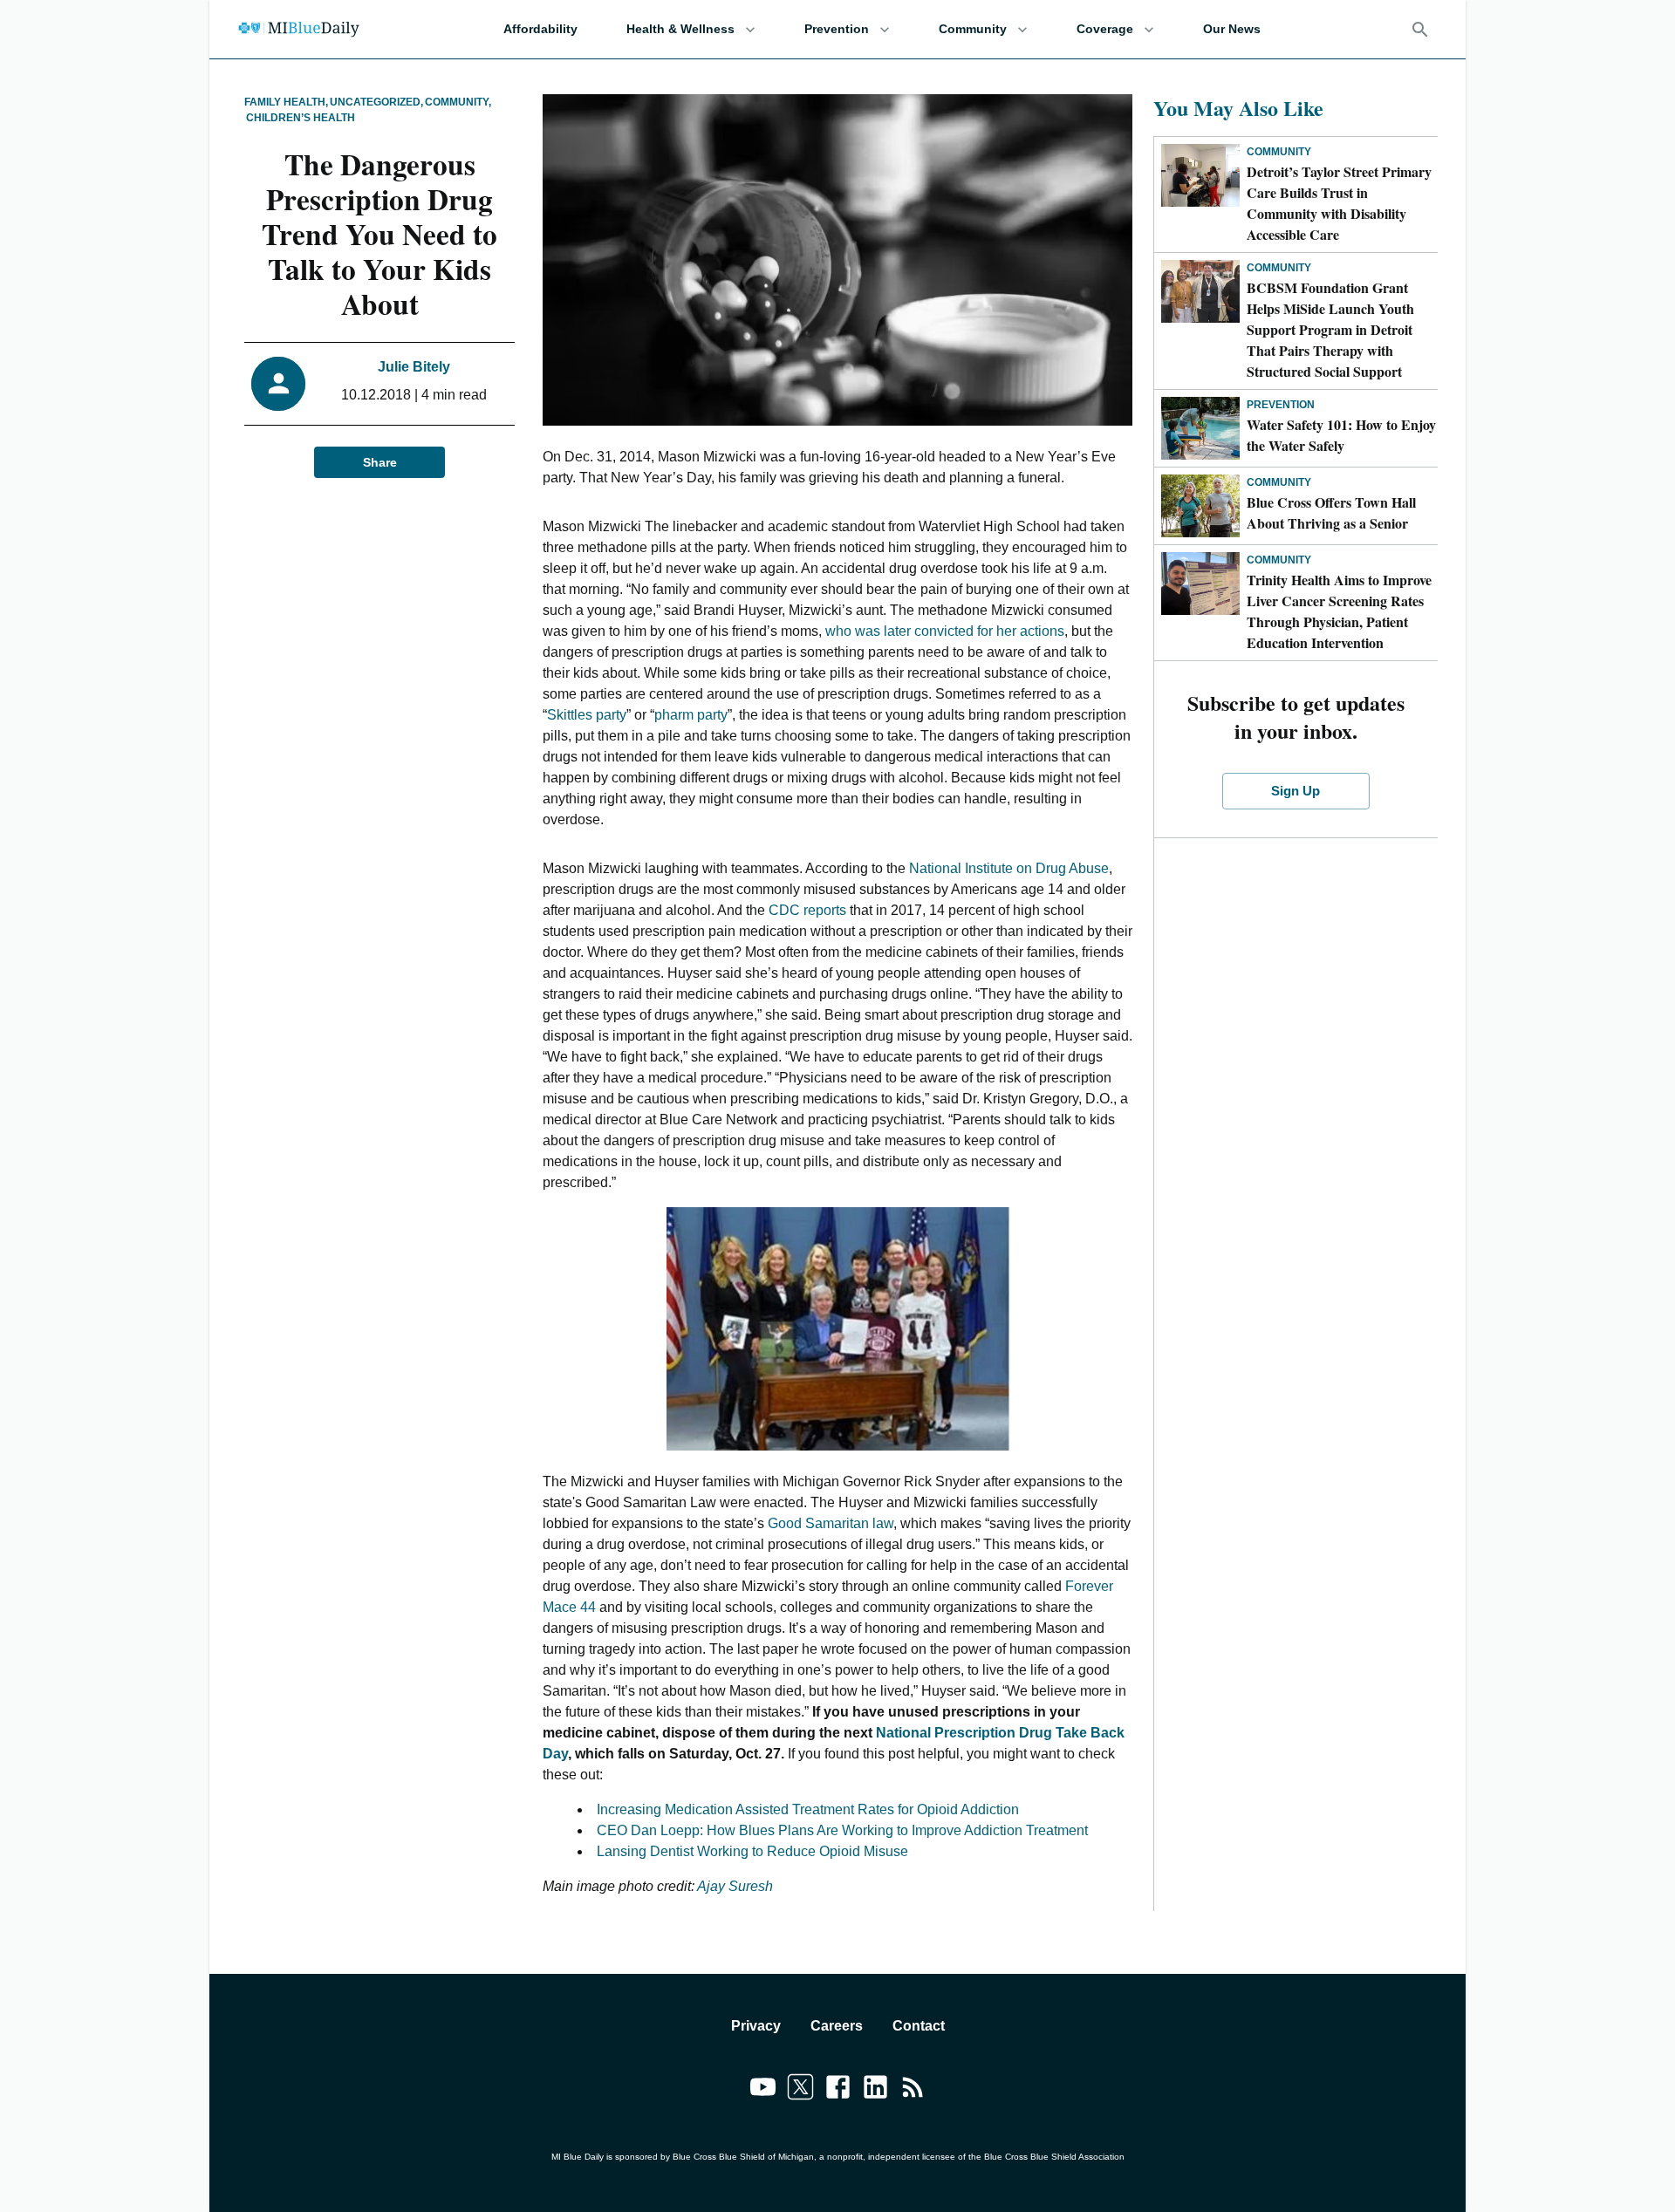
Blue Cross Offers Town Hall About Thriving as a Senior (1331, 512)
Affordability (540, 29)
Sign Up (1296, 791)
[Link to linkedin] (875, 2090)
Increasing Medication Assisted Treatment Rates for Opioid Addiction (808, 1809)
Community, (458, 102)
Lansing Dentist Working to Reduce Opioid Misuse (752, 1851)
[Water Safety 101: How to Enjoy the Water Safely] (1200, 428)
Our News (1232, 29)
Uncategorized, (376, 102)
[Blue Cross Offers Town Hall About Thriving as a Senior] (1200, 506)
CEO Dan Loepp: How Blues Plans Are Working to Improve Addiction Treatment (842, 1830)
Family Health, (286, 102)
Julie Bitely (414, 367)
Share (380, 462)
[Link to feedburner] (913, 2090)
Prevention (837, 29)
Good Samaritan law (831, 1523)
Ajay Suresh (735, 1886)
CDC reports (807, 910)
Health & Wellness (680, 29)
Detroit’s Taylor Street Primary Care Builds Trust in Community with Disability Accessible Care (1339, 203)
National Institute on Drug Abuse (1009, 868)
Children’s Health (301, 118)
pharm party (691, 715)
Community (973, 29)
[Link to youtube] (763, 2090)
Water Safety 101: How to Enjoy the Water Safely (1341, 435)
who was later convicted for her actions (945, 631)
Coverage (1105, 29)
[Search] (1420, 30)
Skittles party (587, 715)
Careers (837, 2026)
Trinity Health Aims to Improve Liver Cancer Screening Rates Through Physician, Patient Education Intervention (1339, 611)
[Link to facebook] (838, 2090)
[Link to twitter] (800, 2090)
